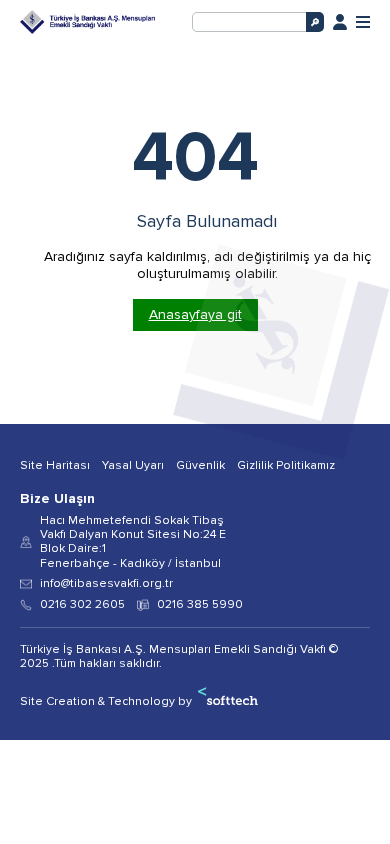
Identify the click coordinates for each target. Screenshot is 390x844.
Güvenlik (200, 466)
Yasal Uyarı (133, 466)
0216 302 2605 (82, 605)
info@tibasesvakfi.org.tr (106, 584)
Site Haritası (55, 466)
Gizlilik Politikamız (286, 466)
